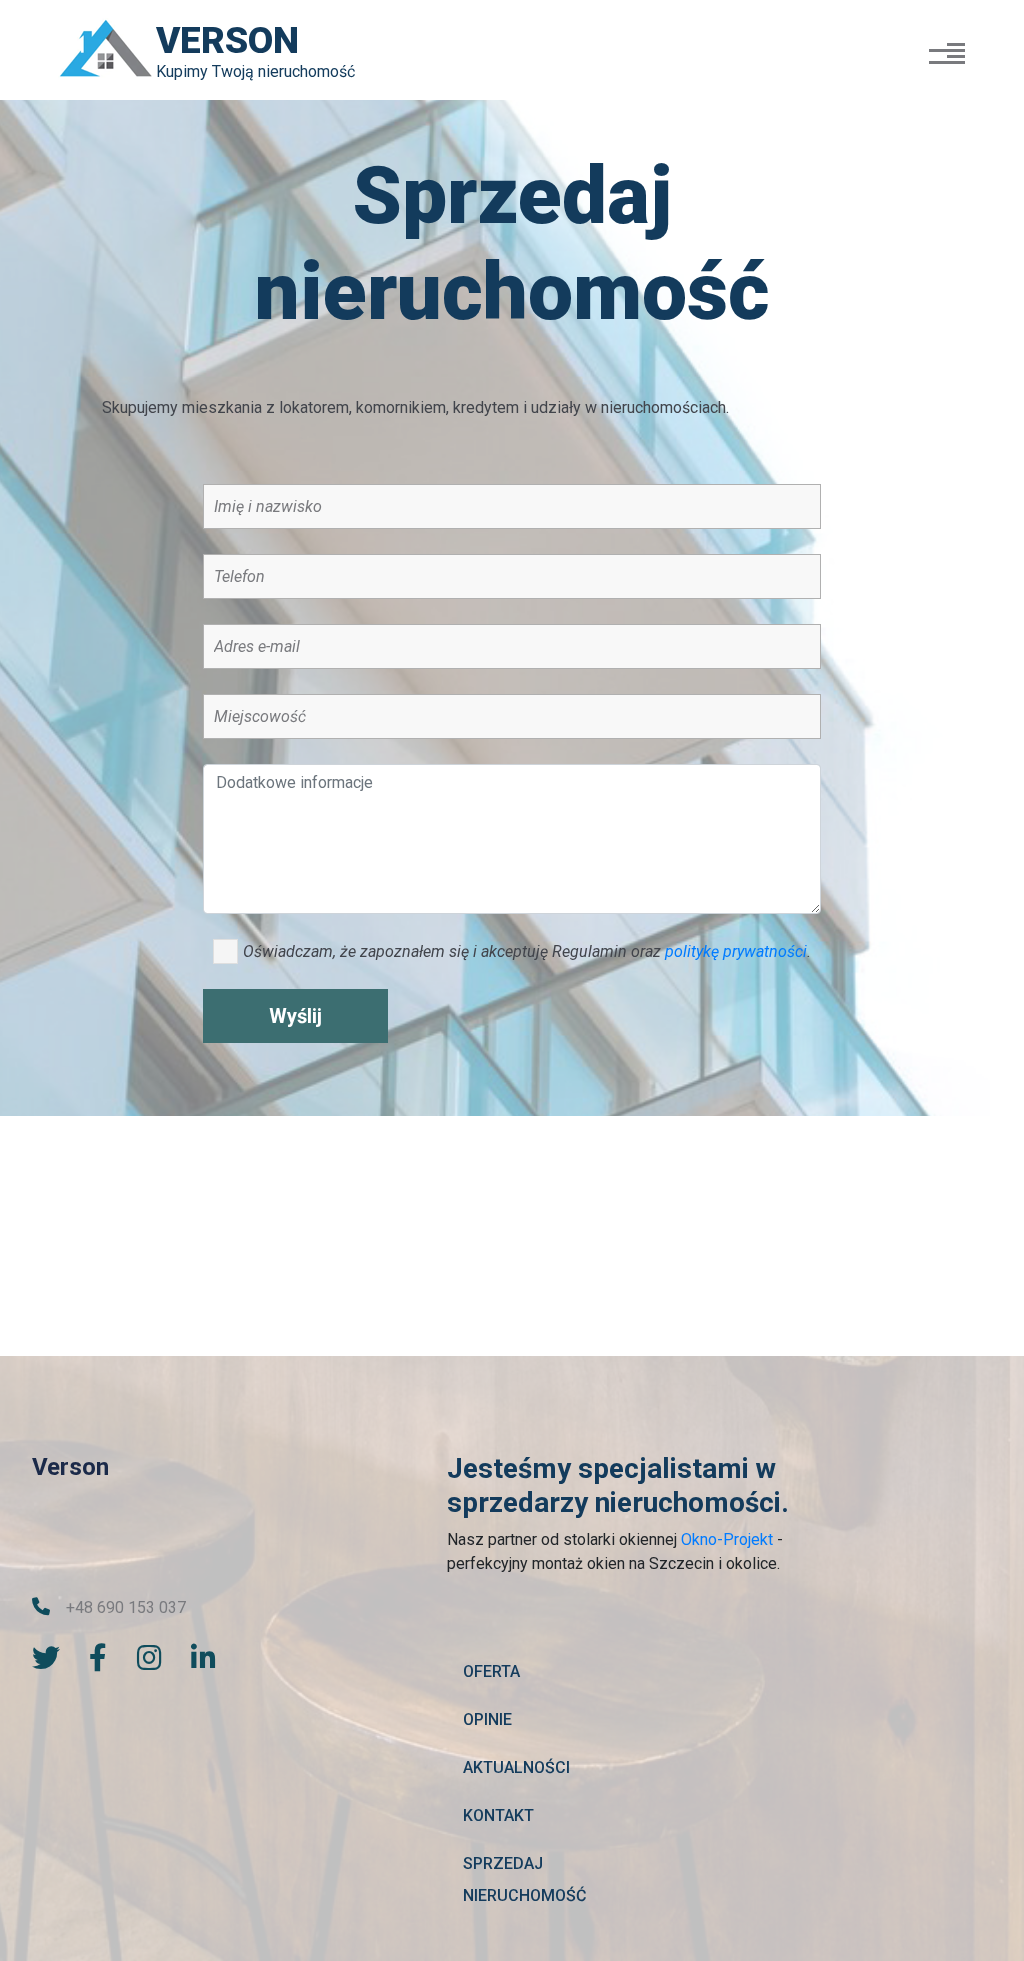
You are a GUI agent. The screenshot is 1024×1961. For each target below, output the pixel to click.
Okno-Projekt (727, 1539)
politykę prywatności (736, 951)
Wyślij (295, 1016)
